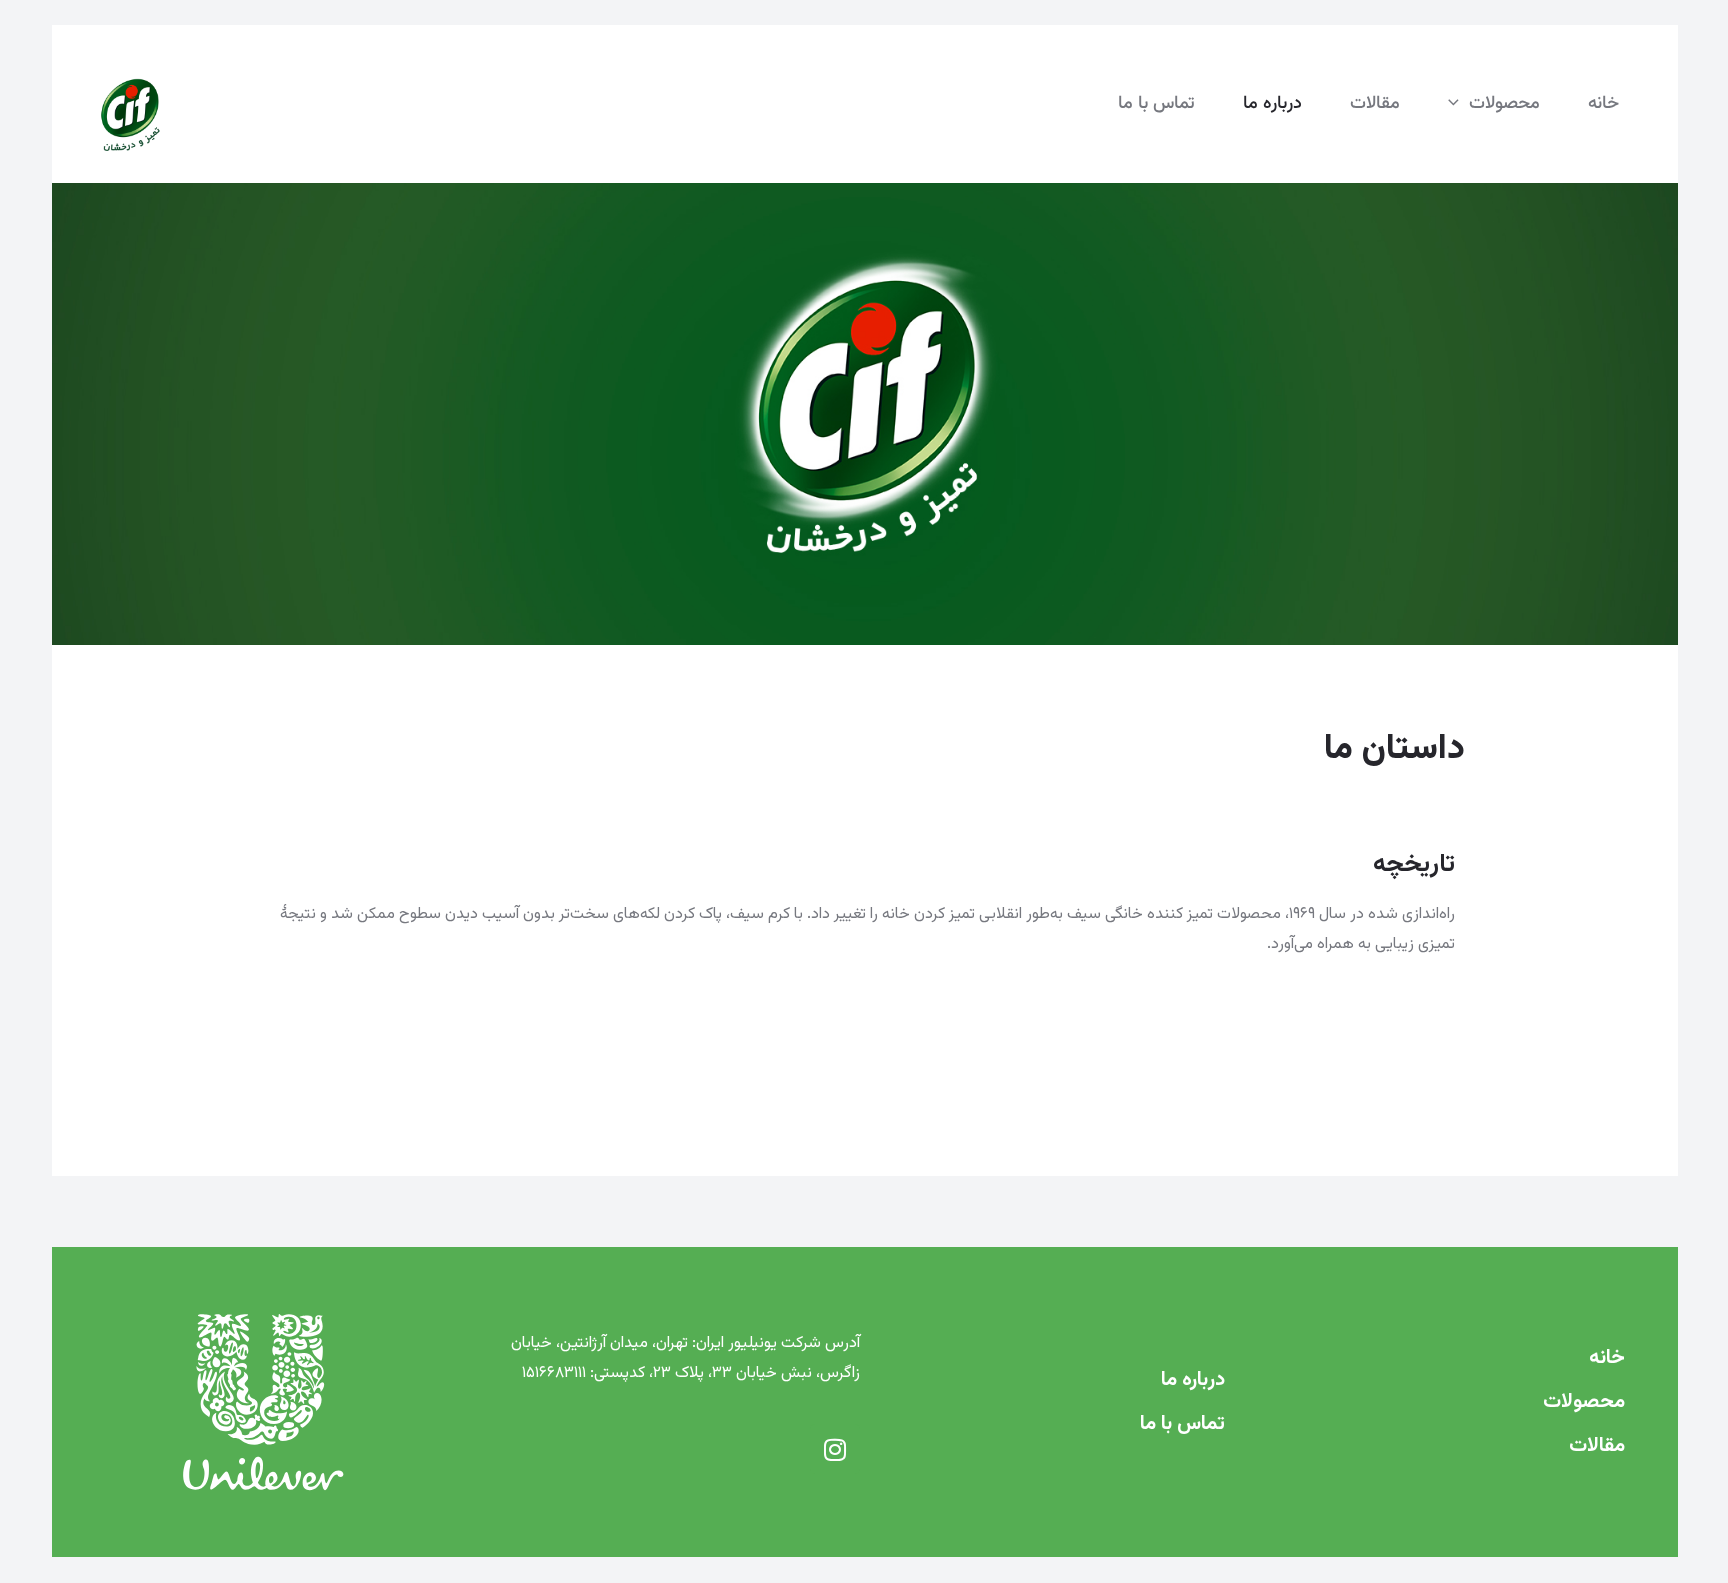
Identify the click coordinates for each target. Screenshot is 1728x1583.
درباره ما (1193, 1380)
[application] (1458, 104)
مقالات (1597, 1446)
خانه (1607, 1358)
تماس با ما (1182, 1424)
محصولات (1584, 1402)
